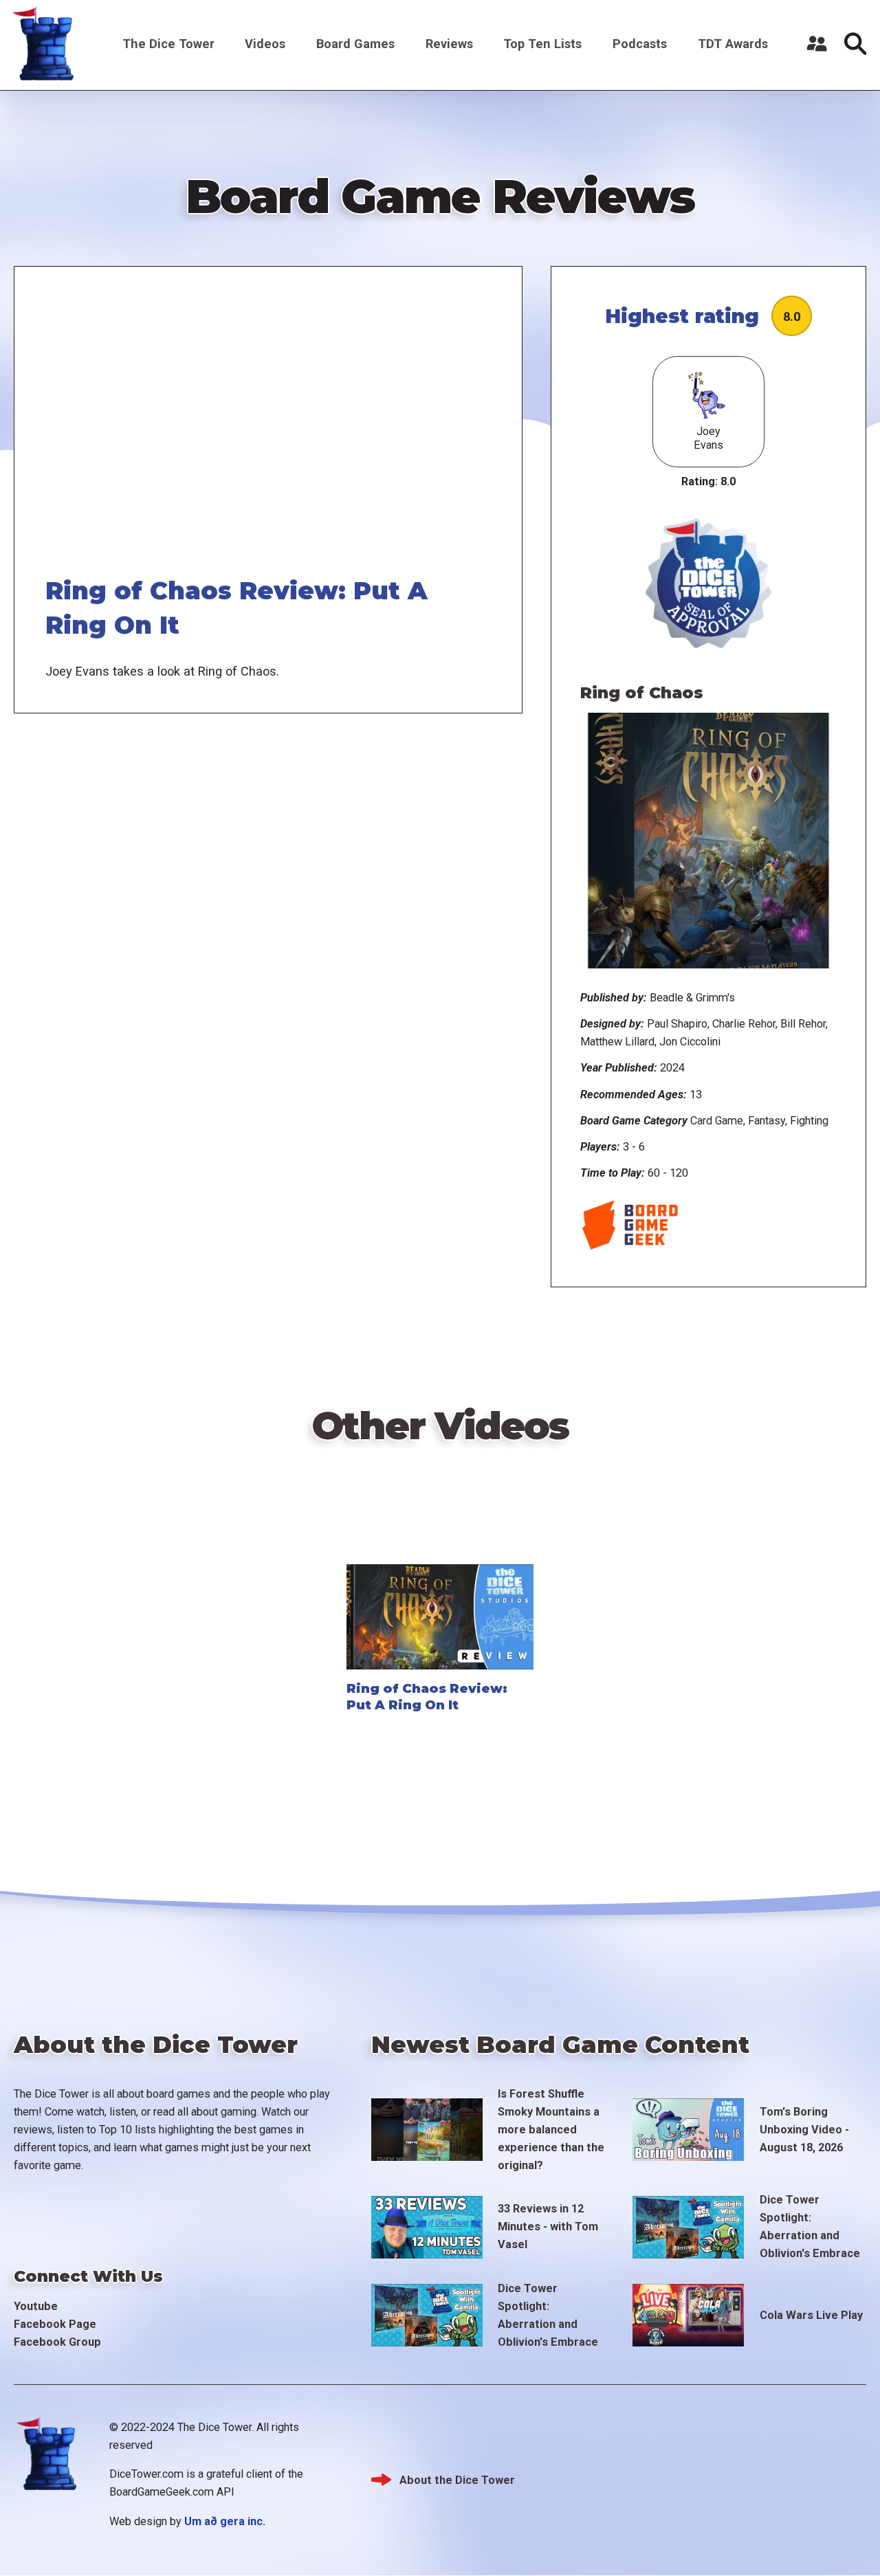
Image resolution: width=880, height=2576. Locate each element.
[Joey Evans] (708, 397)
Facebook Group (57, 2342)
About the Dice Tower (457, 2480)
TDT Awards (733, 44)
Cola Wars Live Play (811, 2315)
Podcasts (640, 44)
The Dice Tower (168, 44)
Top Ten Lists (542, 44)
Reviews (449, 44)
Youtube (36, 2306)
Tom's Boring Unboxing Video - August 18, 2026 (804, 2130)
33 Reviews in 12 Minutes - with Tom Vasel (548, 2227)
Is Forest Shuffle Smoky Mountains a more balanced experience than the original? (551, 2130)
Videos (265, 44)
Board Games (355, 44)
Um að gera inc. (225, 2521)
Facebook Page (55, 2324)
